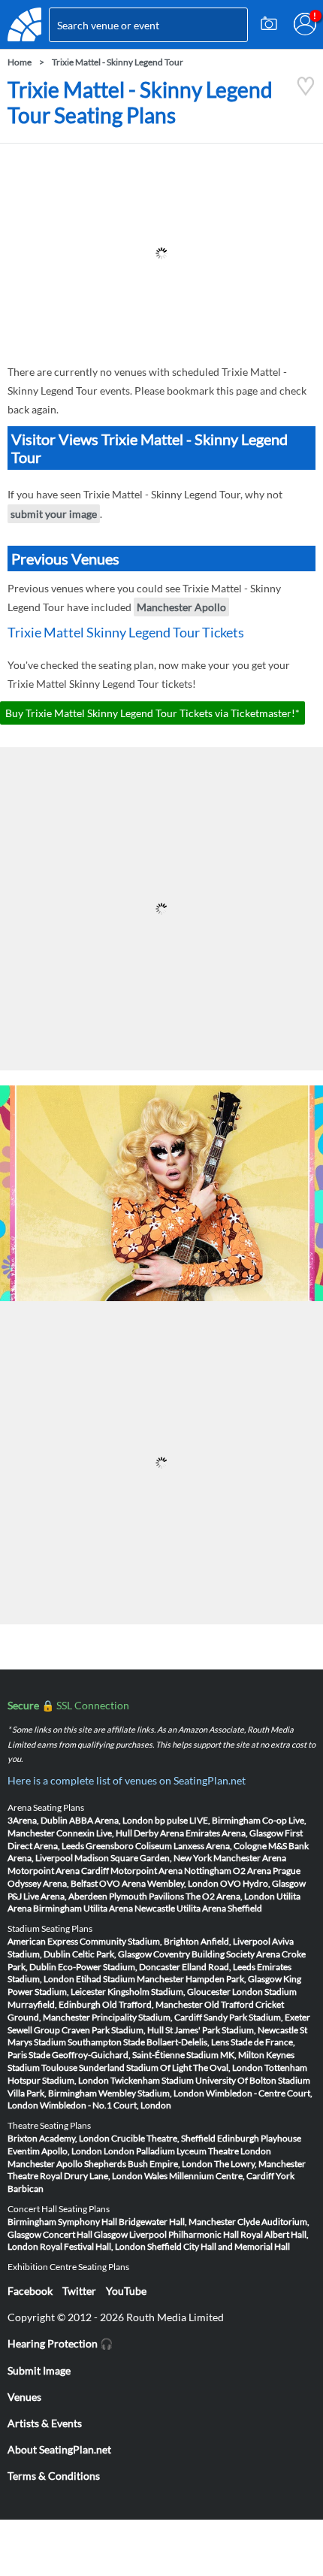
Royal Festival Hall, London (93, 2246)
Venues (24, 2397)
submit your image (54, 514)
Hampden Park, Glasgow (234, 1979)
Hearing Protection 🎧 (60, 2343)
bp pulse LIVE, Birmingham (208, 1820)
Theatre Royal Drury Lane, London (75, 2176)
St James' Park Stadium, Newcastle (232, 2030)
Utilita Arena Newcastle (129, 1908)
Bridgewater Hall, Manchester (177, 2222)
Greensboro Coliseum (129, 1846)
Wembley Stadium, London (151, 2093)
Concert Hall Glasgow (85, 2234)
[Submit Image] (269, 24)
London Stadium (264, 1992)
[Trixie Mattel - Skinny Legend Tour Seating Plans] (306, 92)
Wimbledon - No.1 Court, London (106, 2105)
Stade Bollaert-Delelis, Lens (176, 2042)
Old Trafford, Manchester (152, 2004)
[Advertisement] (161, 253)
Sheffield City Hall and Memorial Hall (219, 2246)
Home (20, 62)
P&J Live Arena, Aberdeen (57, 1896)
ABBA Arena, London (111, 1820)
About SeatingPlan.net (59, 2449)
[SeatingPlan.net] (24, 24)
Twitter (79, 2291)
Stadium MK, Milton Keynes (240, 2055)
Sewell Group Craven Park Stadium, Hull (86, 2030)
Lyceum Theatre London (224, 2151)
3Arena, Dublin (38, 1820)
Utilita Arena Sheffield (219, 1908)
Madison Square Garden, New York (143, 1858)
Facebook (30, 2291)
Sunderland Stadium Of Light (135, 2067)
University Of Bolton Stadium (253, 2080)
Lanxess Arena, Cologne (220, 1846)
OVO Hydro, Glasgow (263, 1883)
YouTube (126, 2291)
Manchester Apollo (181, 607)
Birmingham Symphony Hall (62, 2222)
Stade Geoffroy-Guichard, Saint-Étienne (107, 2055)
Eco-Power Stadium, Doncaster (119, 1967)
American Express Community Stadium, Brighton (103, 1941)
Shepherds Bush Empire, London (148, 2164)
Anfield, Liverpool (235, 1941)
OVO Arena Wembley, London (159, 1883)
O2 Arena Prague (267, 1871)
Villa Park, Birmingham (52, 2093)
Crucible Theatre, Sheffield (163, 2138)
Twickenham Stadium (152, 2080)
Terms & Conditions (54, 2476)
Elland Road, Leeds (219, 1967)
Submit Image (39, 2370)
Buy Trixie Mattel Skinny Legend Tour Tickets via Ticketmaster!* (152, 713)
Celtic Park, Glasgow (112, 1954)
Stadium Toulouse (42, 2067)
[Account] (305, 24)
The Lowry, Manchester (260, 2164)
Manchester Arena (250, 1858)
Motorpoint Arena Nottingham (171, 1871)
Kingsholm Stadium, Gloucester (169, 1992)
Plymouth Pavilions (146, 1896)
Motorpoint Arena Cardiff (58, 1871)
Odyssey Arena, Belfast (53, 1883)
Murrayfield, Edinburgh (54, 2004)
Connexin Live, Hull (94, 1833)
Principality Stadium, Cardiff (147, 2017)
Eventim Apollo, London (55, 2151)
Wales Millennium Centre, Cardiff (209, 2176)
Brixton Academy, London (59, 2138)
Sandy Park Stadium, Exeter (257, 2017)
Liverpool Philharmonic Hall (184, 2234)
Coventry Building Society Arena (217, 1954)
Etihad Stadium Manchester (130, 1979)
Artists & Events (45, 2423)
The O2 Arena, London (230, 1896)
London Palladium (139, 2151)
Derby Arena (159, 1833)
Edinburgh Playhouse (259, 2138)
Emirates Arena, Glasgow (234, 1833)
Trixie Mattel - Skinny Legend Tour (118, 62)
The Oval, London (228, 2067)
